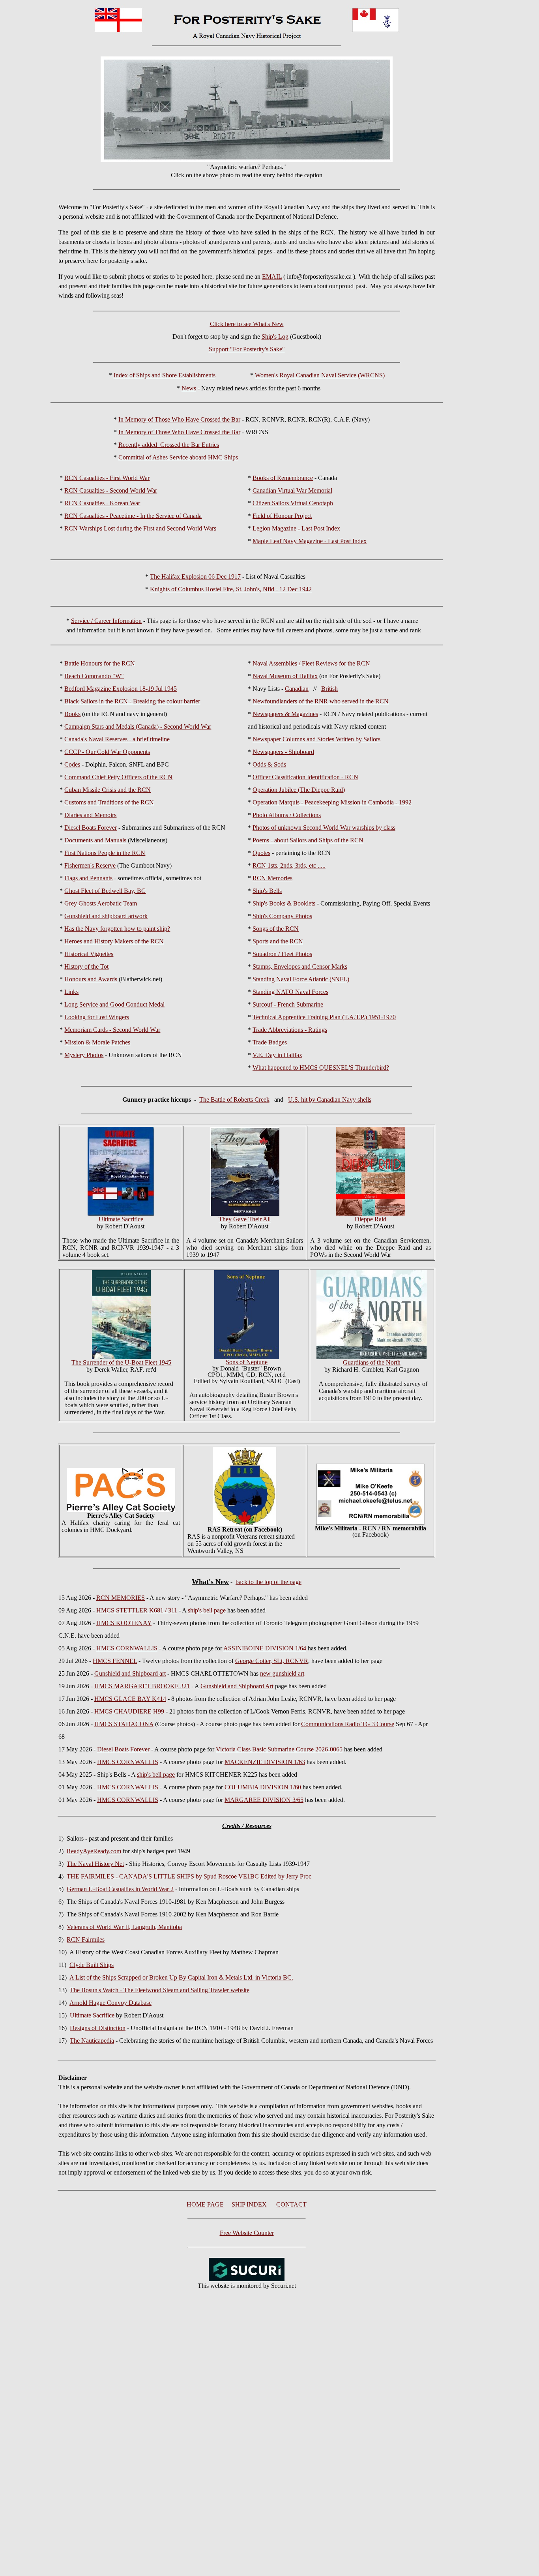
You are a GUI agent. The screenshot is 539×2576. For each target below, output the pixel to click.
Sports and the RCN (278, 941)
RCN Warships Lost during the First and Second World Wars (140, 528)
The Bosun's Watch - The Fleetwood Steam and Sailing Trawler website (160, 1990)
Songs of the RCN (276, 929)
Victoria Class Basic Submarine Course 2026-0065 (279, 1749)
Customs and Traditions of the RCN (109, 802)
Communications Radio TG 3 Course (348, 1724)
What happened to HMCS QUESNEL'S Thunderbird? (321, 1068)
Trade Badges (270, 1042)
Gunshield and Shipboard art (130, 1673)
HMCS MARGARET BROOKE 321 (142, 1686)
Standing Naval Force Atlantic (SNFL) (301, 979)
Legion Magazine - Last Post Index (296, 528)
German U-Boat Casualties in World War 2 (120, 1889)
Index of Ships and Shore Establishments (165, 375)
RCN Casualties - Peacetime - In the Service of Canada (133, 516)
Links (71, 992)
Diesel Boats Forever (91, 828)
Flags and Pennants (88, 878)
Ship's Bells (267, 891)
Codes (72, 764)
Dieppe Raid (371, 1219)
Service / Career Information (106, 621)
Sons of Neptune (247, 1362)
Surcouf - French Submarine (288, 1004)
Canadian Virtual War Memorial (292, 490)
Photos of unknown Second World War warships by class (324, 828)
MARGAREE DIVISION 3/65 (264, 1800)
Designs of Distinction (98, 2028)
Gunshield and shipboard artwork (106, 916)
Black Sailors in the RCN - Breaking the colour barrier (132, 701)
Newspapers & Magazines (285, 714)
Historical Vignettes (89, 954)
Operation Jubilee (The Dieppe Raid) (299, 790)
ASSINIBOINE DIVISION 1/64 (265, 1648)
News (189, 388)
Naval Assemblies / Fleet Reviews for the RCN (311, 663)
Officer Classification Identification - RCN (305, 777)
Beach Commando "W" (94, 676)
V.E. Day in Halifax (277, 1055)
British (329, 689)
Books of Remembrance (283, 478)
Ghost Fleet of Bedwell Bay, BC (105, 891)
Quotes (261, 853)
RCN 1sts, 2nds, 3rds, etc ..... (289, 865)
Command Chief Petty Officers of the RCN (118, 777)
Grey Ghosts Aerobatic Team (101, 903)
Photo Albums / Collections (287, 815)
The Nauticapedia (92, 2041)
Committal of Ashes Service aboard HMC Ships (178, 457)
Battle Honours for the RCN (100, 663)
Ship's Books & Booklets (284, 903)
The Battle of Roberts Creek (234, 1100)
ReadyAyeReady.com (94, 1851)
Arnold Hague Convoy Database (110, 2003)
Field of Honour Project (282, 516)
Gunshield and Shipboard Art (237, 1686)
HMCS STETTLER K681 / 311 (137, 1610)
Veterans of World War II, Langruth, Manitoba (124, 1927)
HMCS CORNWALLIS (127, 1648)
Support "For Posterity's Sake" (247, 349)
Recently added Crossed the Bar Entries (169, 445)
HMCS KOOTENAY (124, 1623)
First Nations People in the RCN (105, 853)
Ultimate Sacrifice (92, 2015)
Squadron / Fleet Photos (282, 954)
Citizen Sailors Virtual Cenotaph (293, 503)
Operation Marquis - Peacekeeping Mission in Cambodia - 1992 (332, 802)
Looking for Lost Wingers (97, 1017)
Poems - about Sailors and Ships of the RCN (308, 840)
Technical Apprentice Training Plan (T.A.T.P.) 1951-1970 (324, 1017)
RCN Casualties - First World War (107, 478)
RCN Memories (272, 878)
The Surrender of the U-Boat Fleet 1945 (121, 1362)
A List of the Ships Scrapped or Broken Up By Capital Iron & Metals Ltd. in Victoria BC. (181, 1977)
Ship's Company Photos (282, 916)
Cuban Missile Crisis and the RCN (108, 790)
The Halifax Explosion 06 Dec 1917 (195, 577)
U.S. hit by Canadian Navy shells (330, 1100)
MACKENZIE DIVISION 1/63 (265, 1762)
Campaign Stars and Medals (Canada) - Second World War (138, 726)
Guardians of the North (372, 1362)
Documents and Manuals (95, 840)
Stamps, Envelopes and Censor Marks (300, 966)
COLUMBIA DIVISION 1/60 (263, 1787)
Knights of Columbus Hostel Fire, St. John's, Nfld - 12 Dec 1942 (231, 589)
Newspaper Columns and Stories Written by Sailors (316, 739)
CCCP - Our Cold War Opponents (107, 752)
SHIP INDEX (249, 2204)
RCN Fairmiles (86, 1939)
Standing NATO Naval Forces (290, 992)
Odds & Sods (269, 764)
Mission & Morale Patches (97, 1042)
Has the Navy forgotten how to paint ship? (117, 929)
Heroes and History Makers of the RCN (114, 941)
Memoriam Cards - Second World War (112, 1030)
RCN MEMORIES (121, 1598)
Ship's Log (275, 337)
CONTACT (291, 2204)
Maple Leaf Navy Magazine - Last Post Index (310, 541)
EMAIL (272, 277)
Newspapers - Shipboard (283, 752)
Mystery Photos (84, 1055)
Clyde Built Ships (92, 1965)
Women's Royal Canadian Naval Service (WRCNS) (320, 375)
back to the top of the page (269, 1582)
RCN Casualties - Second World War (111, 490)
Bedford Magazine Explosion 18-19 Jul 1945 (121, 689)
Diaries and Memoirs (90, 815)
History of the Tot (86, 966)
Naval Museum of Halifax (285, 676)
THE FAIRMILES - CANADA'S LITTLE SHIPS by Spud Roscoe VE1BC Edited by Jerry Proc (189, 1876)
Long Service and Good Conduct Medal (114, 1004)
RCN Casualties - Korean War (102, 503)
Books (72, 714)
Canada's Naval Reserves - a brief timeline (117, 739)
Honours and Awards (91, 979)
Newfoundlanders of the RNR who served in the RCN (321, 701)
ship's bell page (207, 1610)
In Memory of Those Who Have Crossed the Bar (179, 419)
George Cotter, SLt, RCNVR (272, 1661)
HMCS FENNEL (115, 1661)
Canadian (297, 689)
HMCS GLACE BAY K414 (130, 1699)
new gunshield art (282, 1673)
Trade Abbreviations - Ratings (290, 1030)
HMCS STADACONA (124, 1724)
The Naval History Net (95, 1864)
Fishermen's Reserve (90, 865)
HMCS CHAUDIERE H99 (129, 1711)
